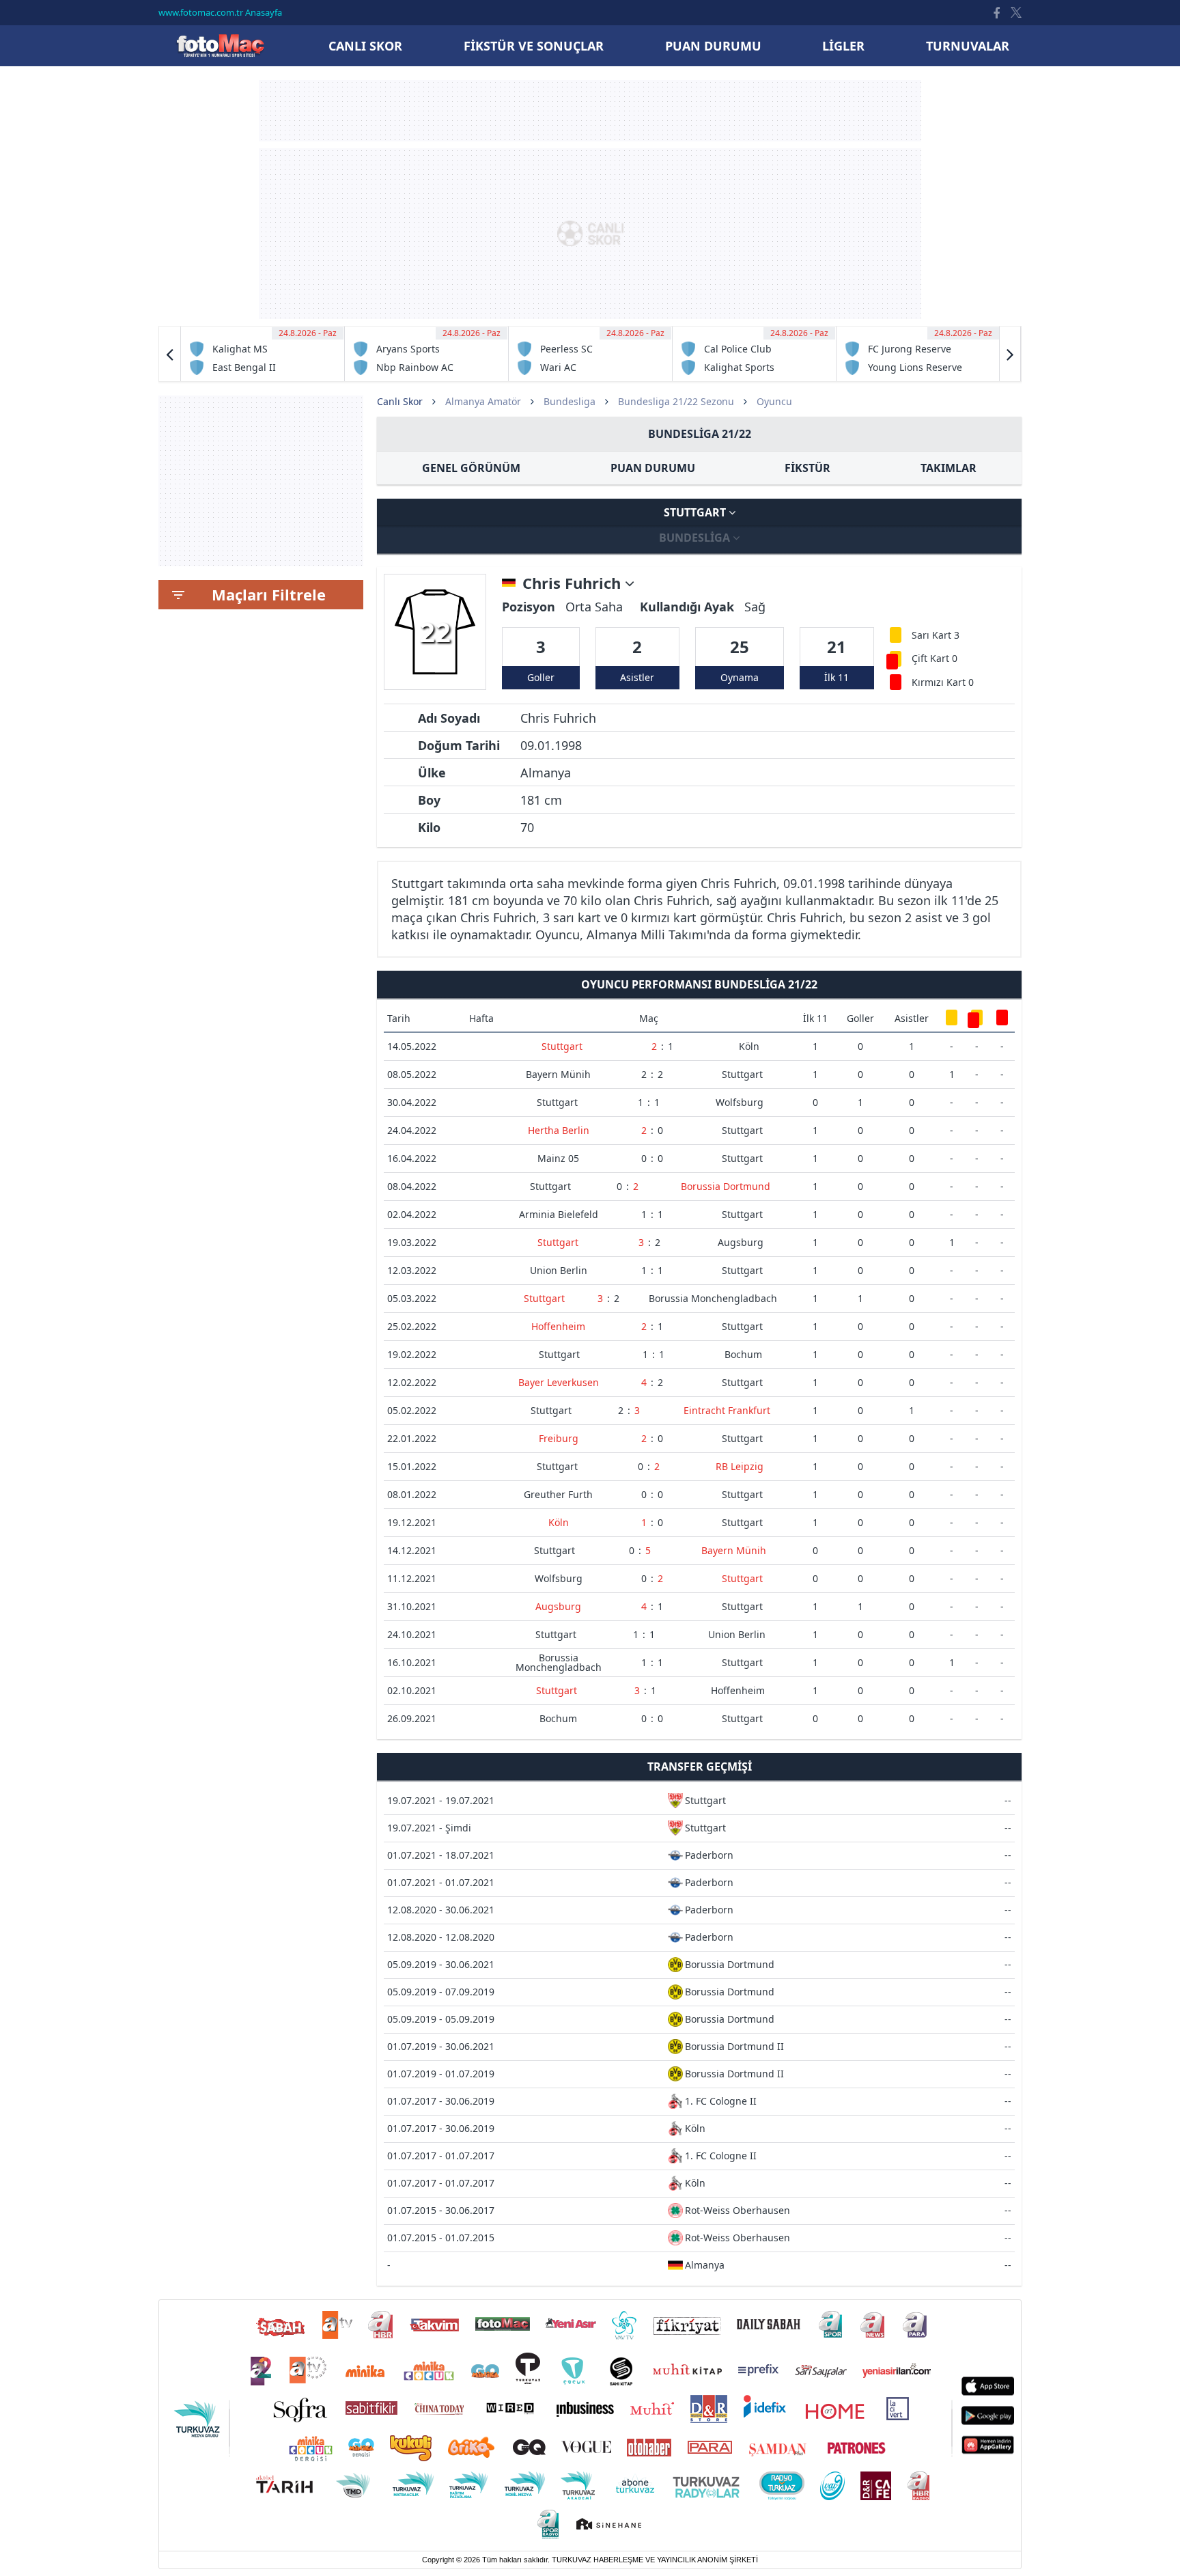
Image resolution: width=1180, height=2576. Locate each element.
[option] (263, 354)
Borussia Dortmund (726, 1186)
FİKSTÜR (807, 468)
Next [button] (1010, 354)
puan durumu (713, 46)
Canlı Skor (220, 45)
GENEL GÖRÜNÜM (471, 468)
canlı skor (365, 46)
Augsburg (741, 1242)
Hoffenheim (558, 1326)
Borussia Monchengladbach (713, 1298)
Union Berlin (559, 1270)
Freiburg (559, 1438)
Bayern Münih (558, 1074)
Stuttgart (696, 512)
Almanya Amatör (483, 401)
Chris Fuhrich (574, 583)
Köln (749, 1046)
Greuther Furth (558, 1494)
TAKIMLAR (949, 468)
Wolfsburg (740, 1102)
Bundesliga (570, 401)
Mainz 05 (558, 1158)
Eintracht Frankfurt (727, 1410)
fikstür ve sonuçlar (534, 46)
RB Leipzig (740, 1466)
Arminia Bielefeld (559, 1214)
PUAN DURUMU (653, 468)
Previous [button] (170, 354)
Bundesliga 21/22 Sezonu (676, 401)
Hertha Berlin (559, 1130)
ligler (843, 46)
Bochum (743, 1354)
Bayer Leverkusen (559, 1382)
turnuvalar (968, 46)
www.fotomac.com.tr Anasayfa (220, 12)
